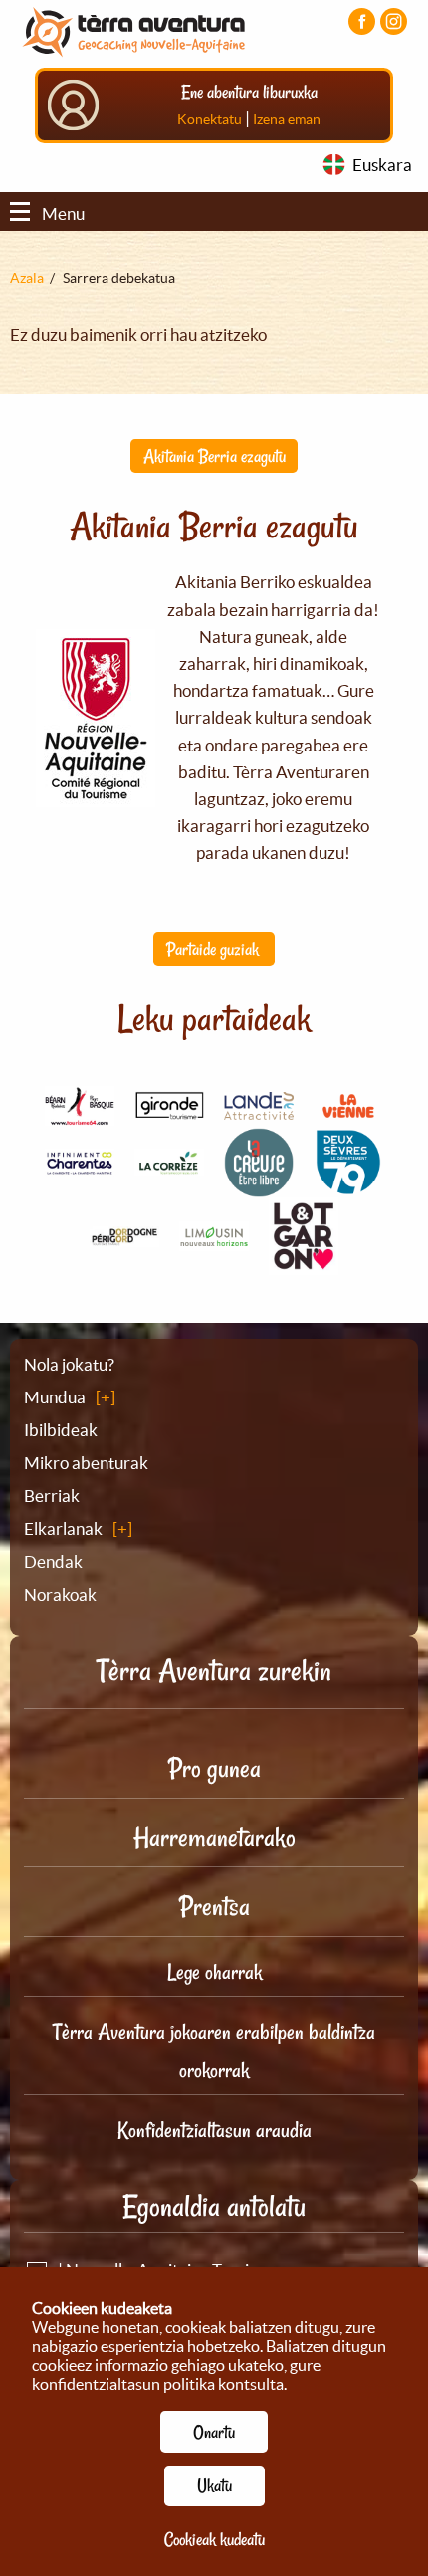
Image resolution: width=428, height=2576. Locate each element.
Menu (63, 214)
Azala (27, 278)
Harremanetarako (214, 1838)
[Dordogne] (124, 1236)
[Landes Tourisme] (259, 1107)
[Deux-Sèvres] (348, 1186)
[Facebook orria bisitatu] (362, 21)
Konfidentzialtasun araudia (214, 2130)
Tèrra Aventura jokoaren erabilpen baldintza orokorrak (214, 2050)
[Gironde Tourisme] (169, 1108)
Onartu (214, 2432)
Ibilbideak (61, 1430)
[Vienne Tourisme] (348, 1115)
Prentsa (214, 1907)
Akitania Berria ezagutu (214, 456)
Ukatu (214, 2485)
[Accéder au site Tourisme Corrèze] (169, 1164)
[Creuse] (259, 1185)
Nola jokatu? (69, 1364)
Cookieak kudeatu (214, 2539)
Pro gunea (214, 1768)
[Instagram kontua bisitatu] (394, 21)
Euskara (382, 165)
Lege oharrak (214, 1972)
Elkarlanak (63, 1528)
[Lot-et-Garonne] (304, 1263)
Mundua (55, 1397)
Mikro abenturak (86, 1463)
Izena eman (287, 119)
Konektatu (210, 119)
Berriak (52, 1496)
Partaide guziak (214, 949)
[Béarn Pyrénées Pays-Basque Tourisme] (80, 1114)
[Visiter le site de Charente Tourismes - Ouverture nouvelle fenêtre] (80, 1164)
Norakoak (60, 1594)
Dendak (53, 1561)
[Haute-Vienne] (214, 1240)
